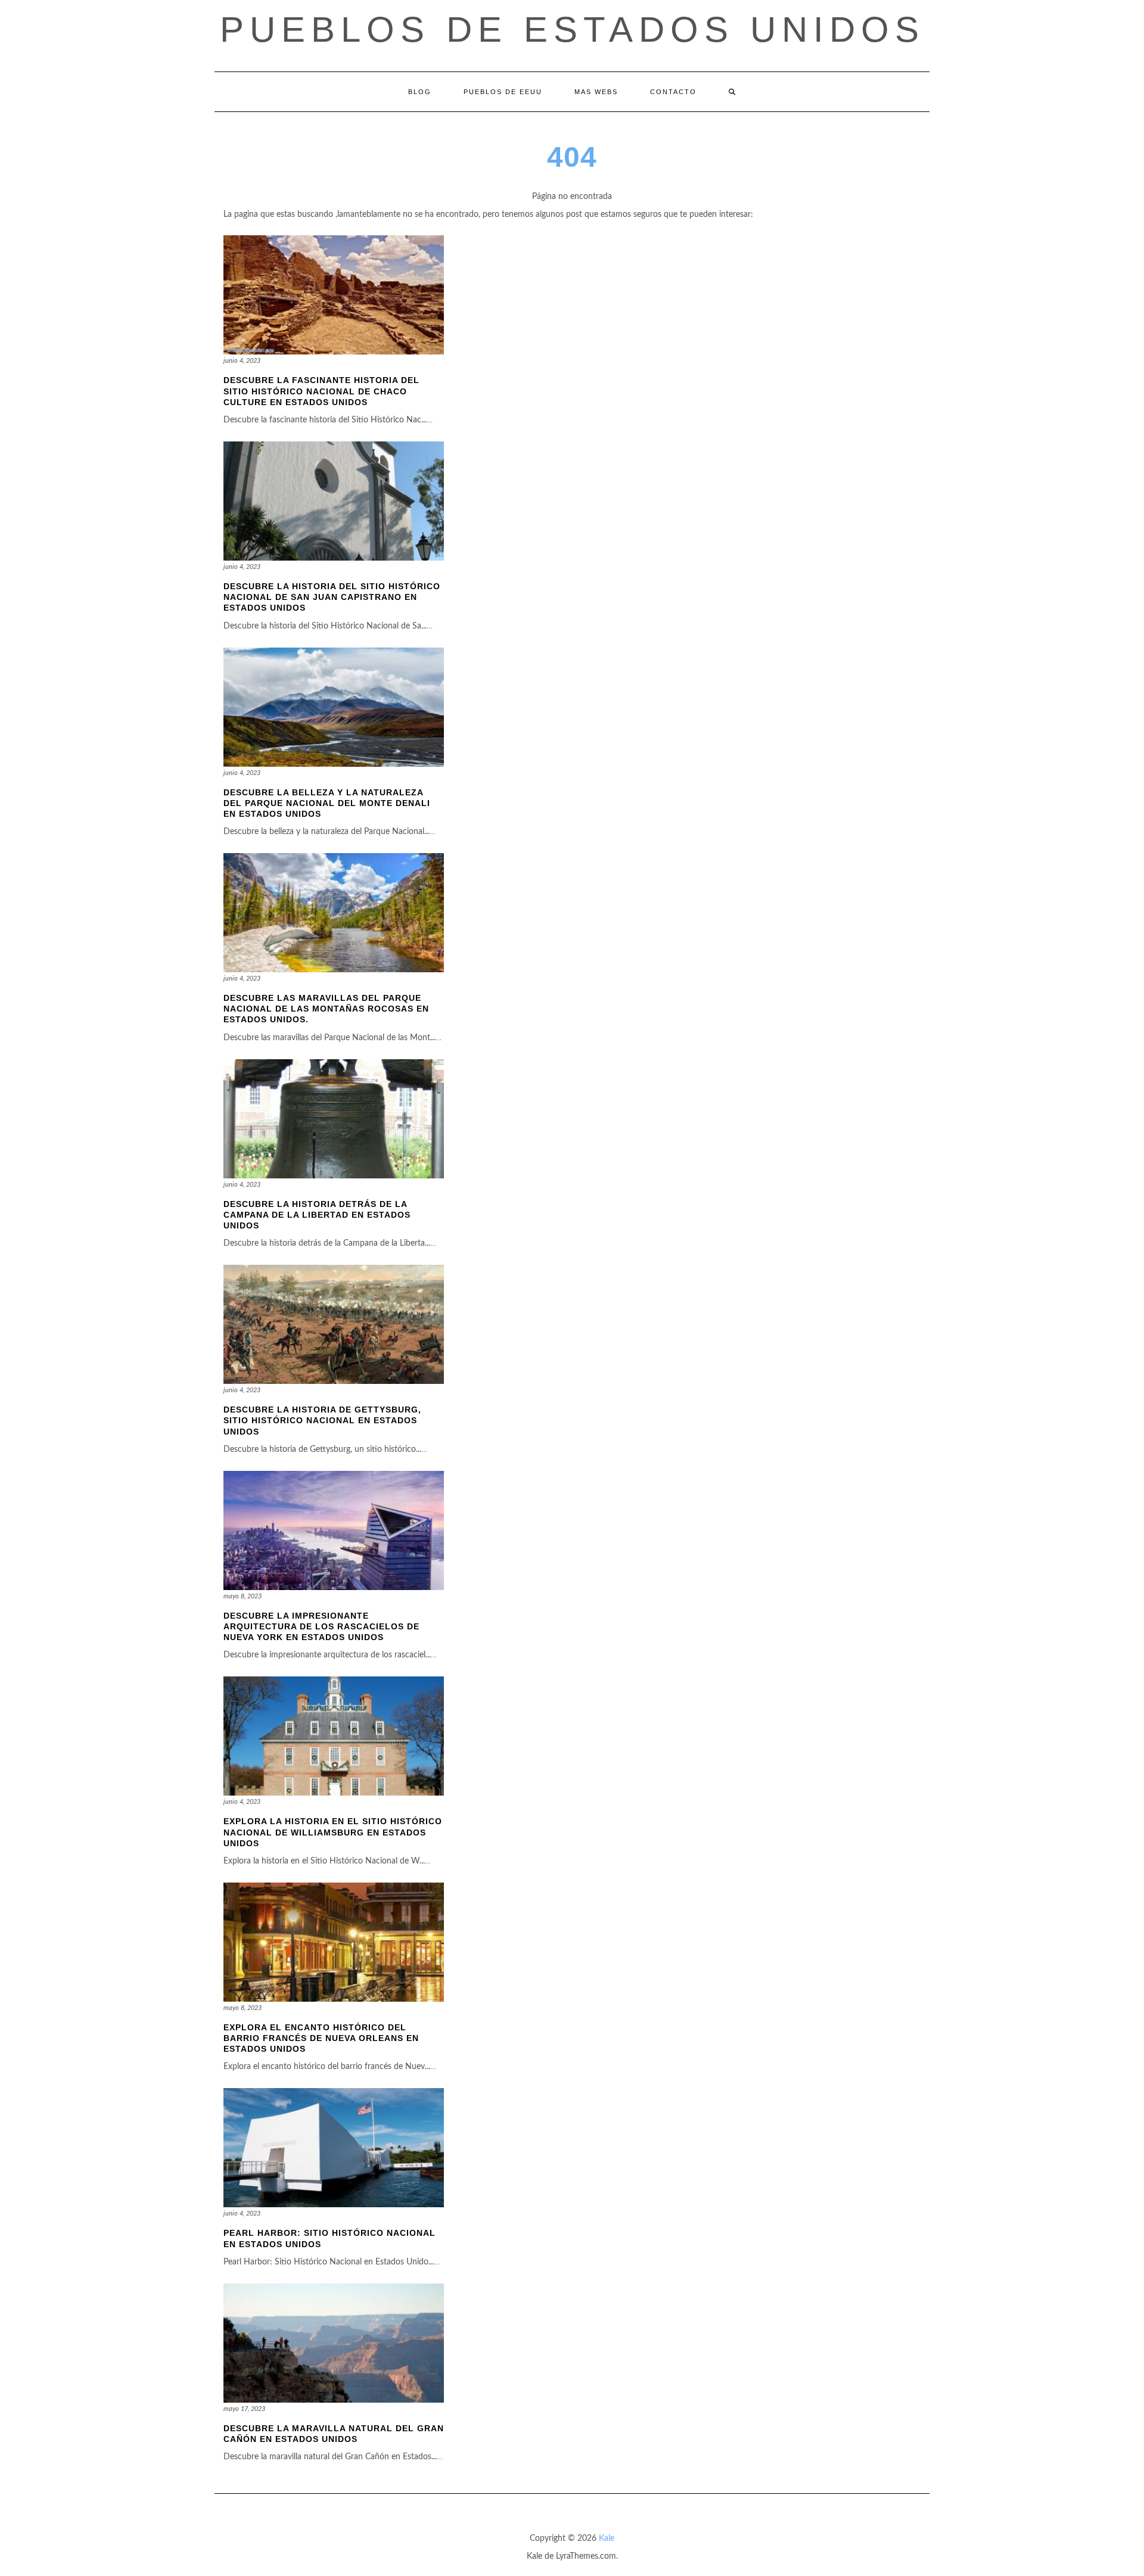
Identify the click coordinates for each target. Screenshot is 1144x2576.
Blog (420, 92)
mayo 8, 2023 (243, 1596)
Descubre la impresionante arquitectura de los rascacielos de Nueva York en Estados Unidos (321, 1626)
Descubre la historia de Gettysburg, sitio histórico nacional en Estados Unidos (322, 1420)
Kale (607, 2538)
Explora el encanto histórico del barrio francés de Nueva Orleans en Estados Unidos (321, 2038)
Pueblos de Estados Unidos (572, 29)
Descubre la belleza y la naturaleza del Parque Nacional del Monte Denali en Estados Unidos (327, 803)
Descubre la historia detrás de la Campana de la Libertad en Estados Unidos (317, 1215)
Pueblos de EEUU (503, 92)
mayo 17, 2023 (244, 2409)
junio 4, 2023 (242, 361)
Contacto (673, 92)
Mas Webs (596, 92)
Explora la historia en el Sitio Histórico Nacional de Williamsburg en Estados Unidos (333, 1832)
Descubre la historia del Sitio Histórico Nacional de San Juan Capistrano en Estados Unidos (332, 597)
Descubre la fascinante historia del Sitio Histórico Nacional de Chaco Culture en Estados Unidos (321, 391)
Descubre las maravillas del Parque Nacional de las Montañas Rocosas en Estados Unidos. (326, 1009)
